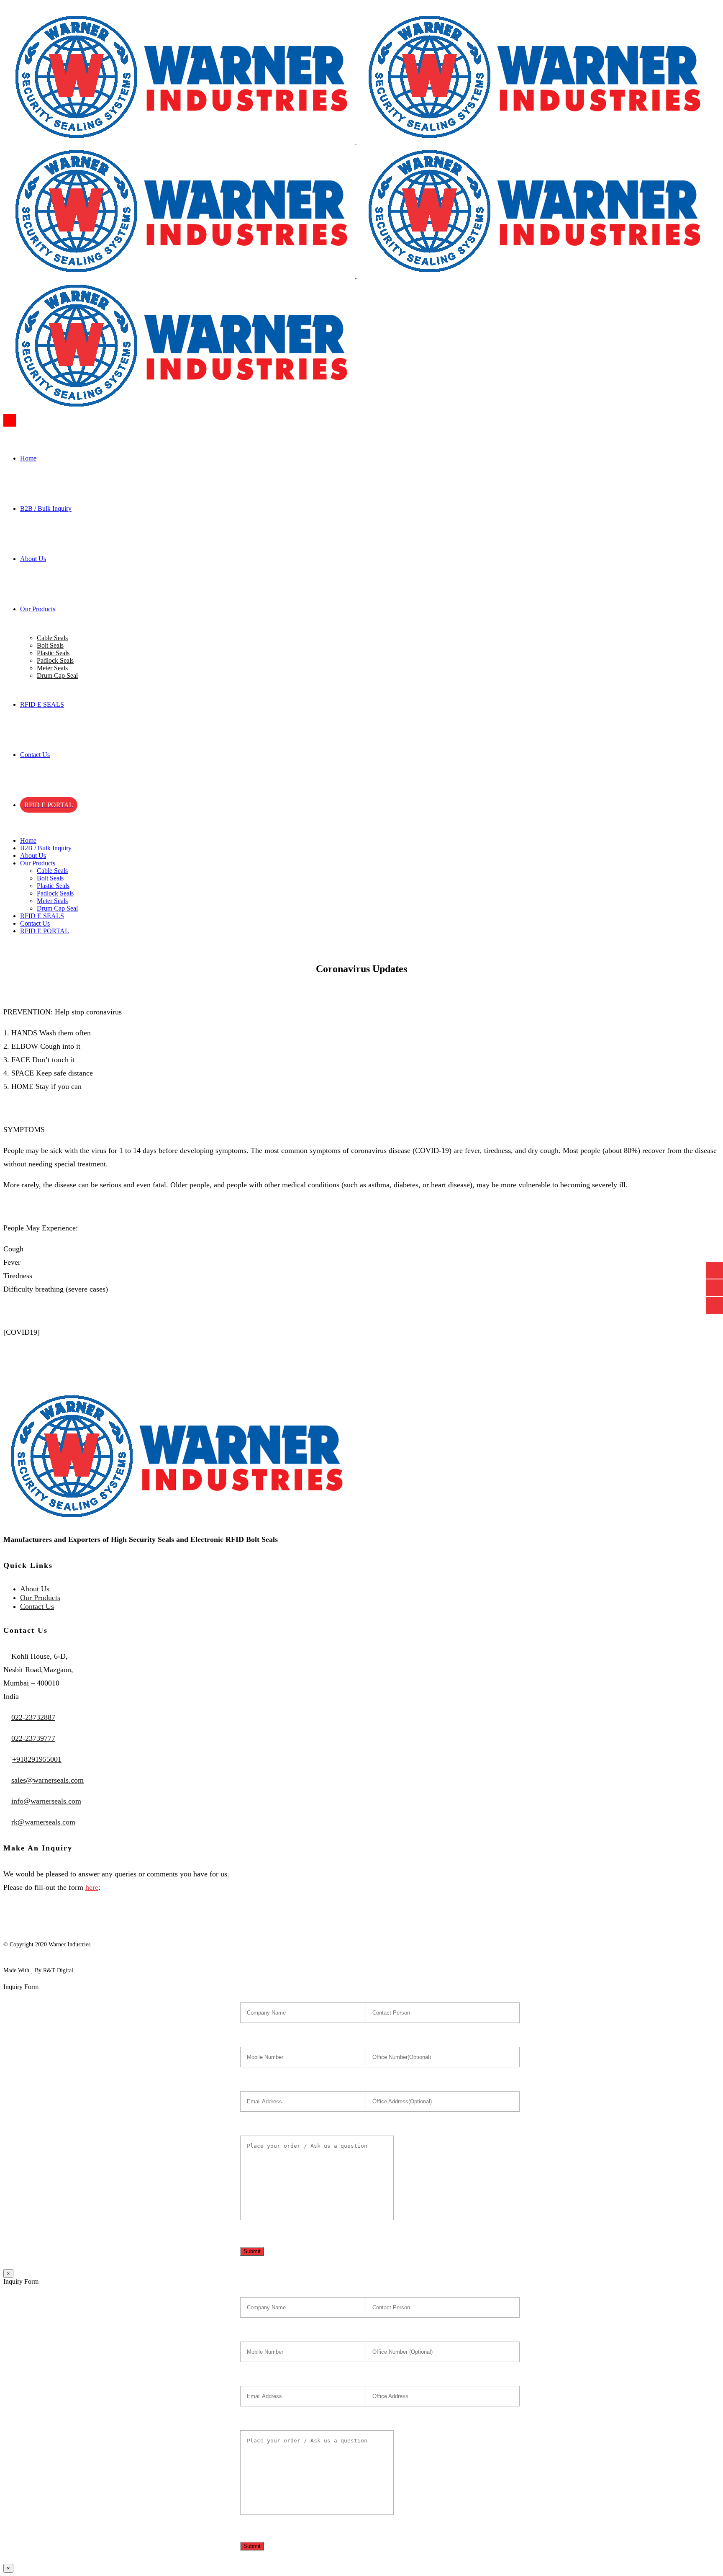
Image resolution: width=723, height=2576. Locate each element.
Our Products (40, 1598)
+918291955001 (37, 1759)
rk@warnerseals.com (43, 1822)
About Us (35, 1589)
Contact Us (37, 1606)
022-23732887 (33, 1717)
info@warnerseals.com (46, 1801)
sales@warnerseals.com (47, 1780)
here (92, 1887)
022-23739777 (33, 1738)
